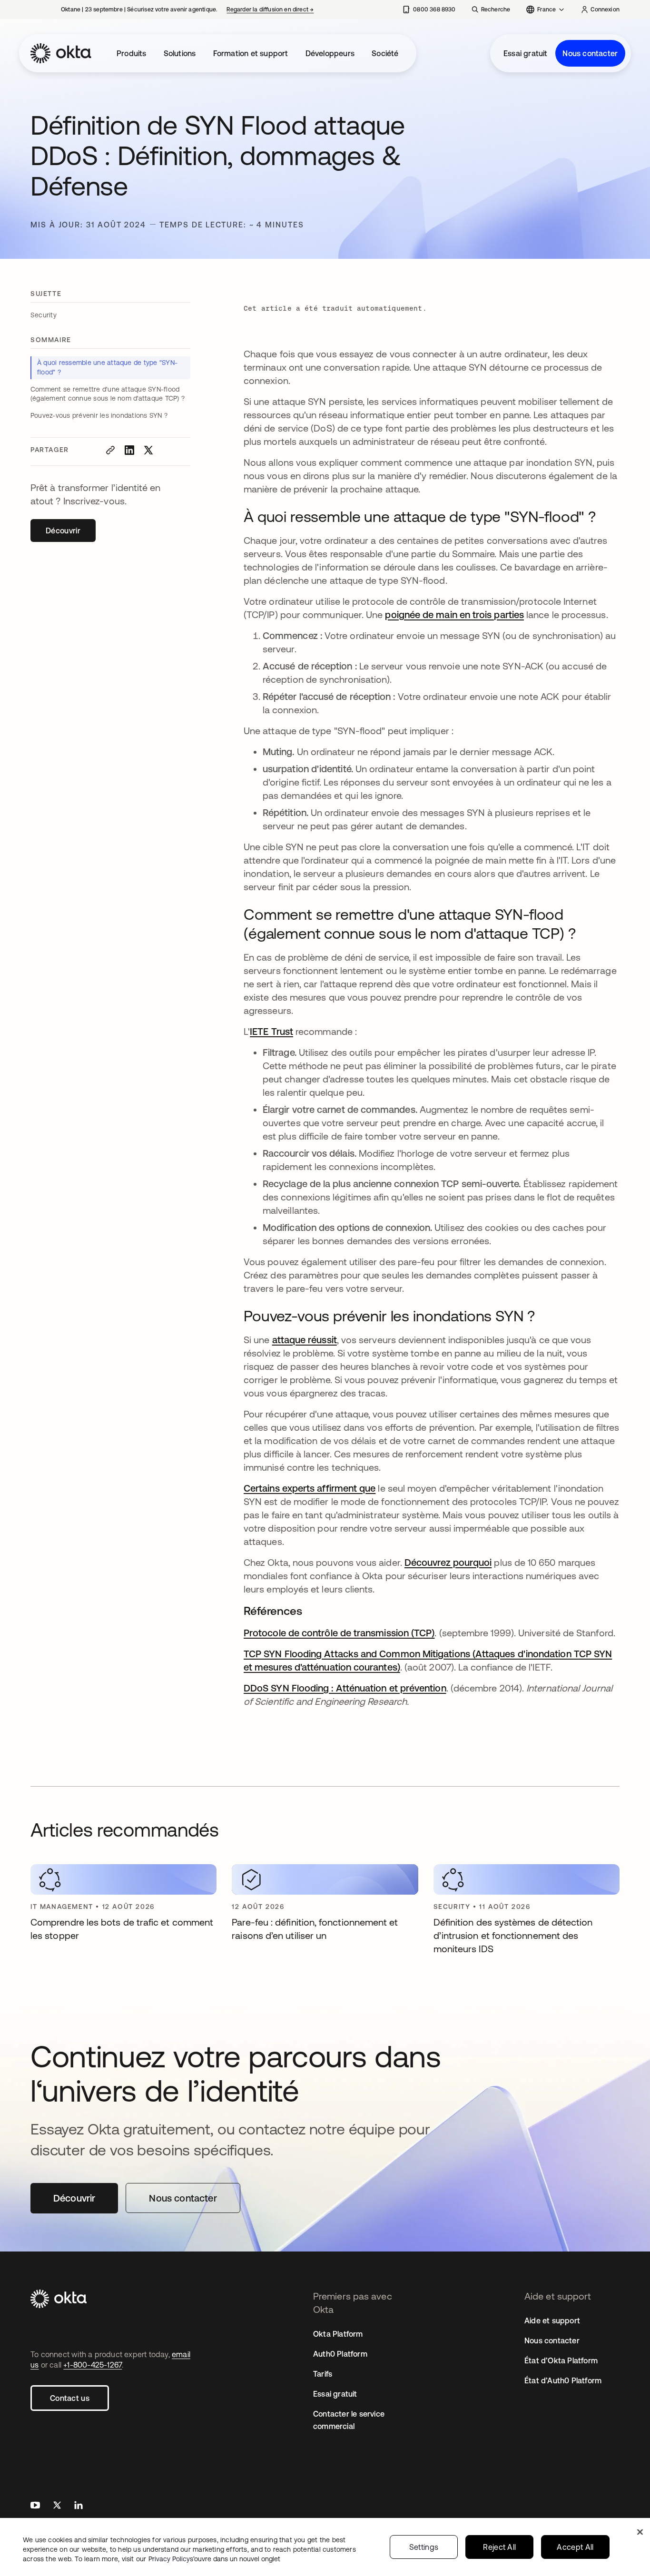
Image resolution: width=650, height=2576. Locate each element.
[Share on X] (148, 450)
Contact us (70, 2398)
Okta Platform (338, 2334)
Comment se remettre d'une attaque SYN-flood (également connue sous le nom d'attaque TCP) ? (108, 394)
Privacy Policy (214, 2559)
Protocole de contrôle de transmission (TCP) (339, 1633)
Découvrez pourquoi (448, 1562)
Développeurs (330, 53)
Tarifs (323, 2374)
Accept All (575, 2547)
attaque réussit (305, 1340)
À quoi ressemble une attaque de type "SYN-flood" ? (107, 367)
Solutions (180, 53)
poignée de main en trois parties (454, 615)
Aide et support (552, 2320)
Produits (132, 53)
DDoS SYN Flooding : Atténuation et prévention (345, 1688)
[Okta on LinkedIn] (79, 2506)
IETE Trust (271, 1031)
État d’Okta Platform (561, 2360)
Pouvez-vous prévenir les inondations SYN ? (100, 415)
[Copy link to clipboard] (110, 450)
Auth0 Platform (340, 2354)
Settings (424, 2547)
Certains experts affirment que (310, 1488)
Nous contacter (590, 53)
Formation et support (251, 53)
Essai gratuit (526, 53)
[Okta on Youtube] (35, 2506)
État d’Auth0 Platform (563, 2380)
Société (385, 53)
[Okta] (61, 53)
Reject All (499, 2547)
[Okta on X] (57, 2506)
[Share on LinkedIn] (129, 450)
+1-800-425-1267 (93, 2365)
